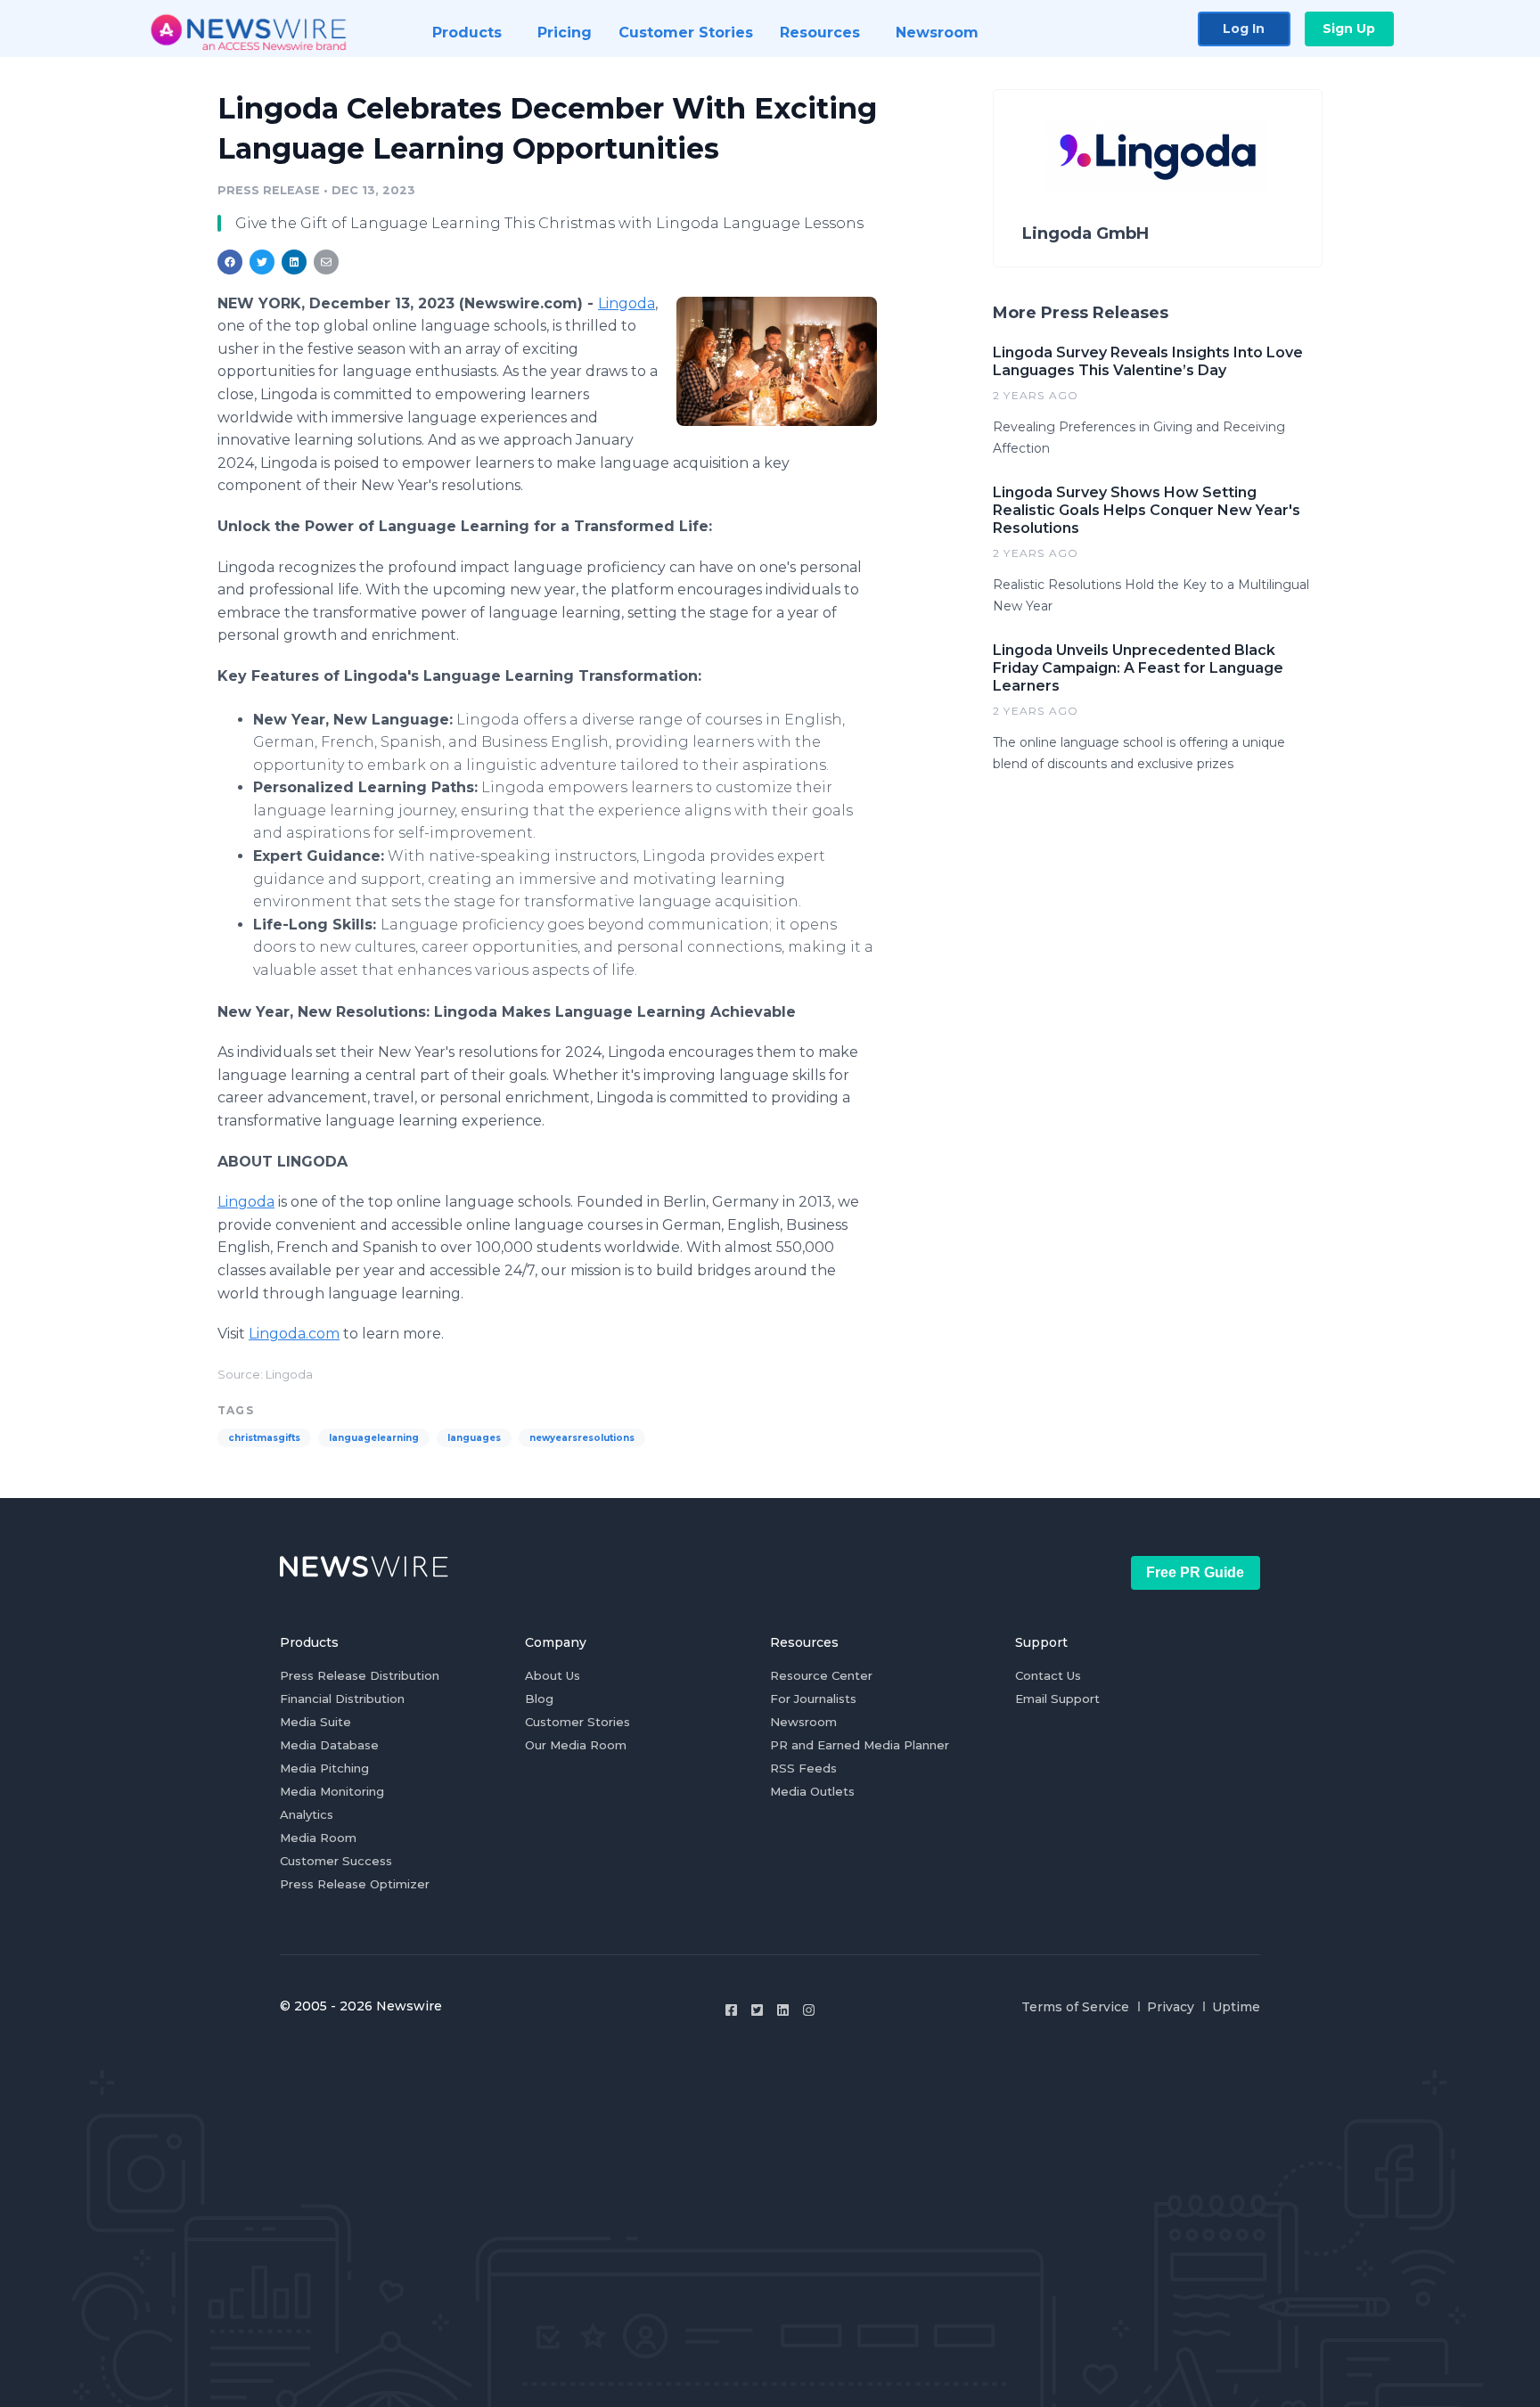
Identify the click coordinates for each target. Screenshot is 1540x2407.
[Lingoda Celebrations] (777, 361)
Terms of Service (1075, 2007)
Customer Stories (577, 1722)
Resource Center (821, 1675)
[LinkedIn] (783, 2010)
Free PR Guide (1195, 1572)
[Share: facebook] (230, 262)
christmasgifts (264, 1438)
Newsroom (803, 1722)
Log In (1244, 29)
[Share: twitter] (262, 262)
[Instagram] (809, 2010)
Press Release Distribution (360, 1675)
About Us (553, 1675)
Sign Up (1349, 29)
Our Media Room (576, 1745)
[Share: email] (326, 262)
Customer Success (336, 1861)
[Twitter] (757, 2010)
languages (474, 1438)
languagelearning (374, 1438)
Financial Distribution (342, 1699)
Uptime (1236, 2007)
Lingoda (627, 303)
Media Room (318, 1838)
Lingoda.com (294, 1334)
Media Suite (315, 1722)
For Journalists (813, 1699)
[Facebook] (731, 2010)
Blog (539, 1699)
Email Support (1057, 1699)
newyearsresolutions (582, 1438)
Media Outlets (812, 1791)
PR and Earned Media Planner (860, 1745)
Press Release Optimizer (355, 1884)
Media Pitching (324, 1768)
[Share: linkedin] (295, 262)
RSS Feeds (803, 1768)
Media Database (329, 1745)
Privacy (1171, 2007)
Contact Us (1048, 1675)
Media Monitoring (332, 1791)
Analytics (307, 1814)
